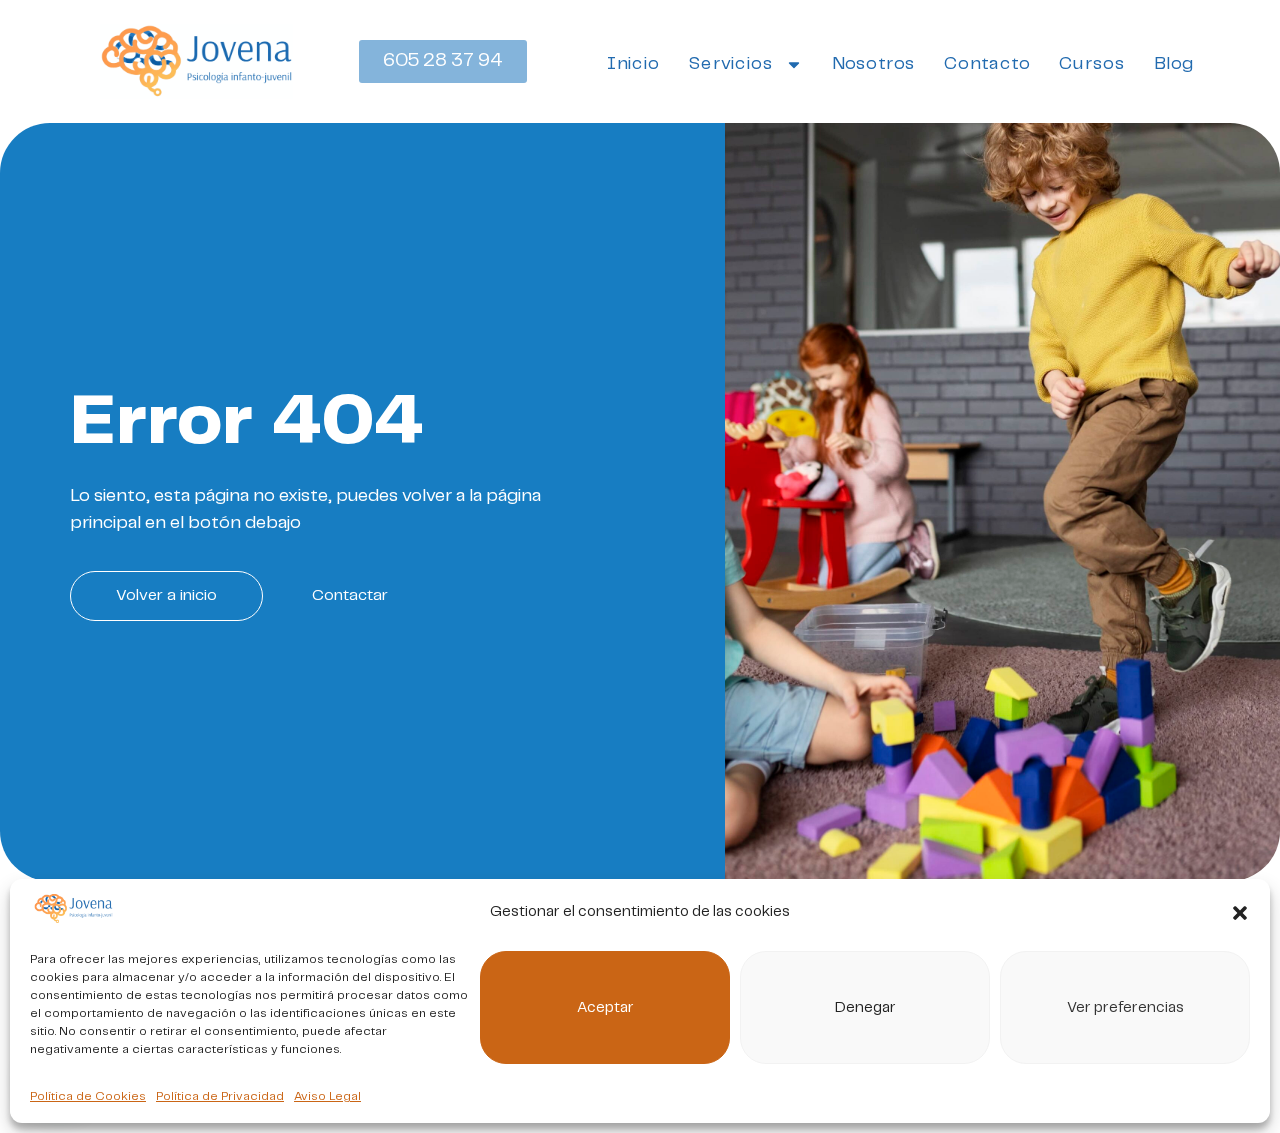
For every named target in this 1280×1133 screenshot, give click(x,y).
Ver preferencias (1125, 1008)
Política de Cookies (88, 1096)
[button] (1240, 913)
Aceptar (605, 1008)
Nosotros (874, 63)
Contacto (987, 63)
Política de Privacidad (220, 1096)
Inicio (633, 63)
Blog (1173, 63)
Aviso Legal (327, 1096)
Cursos (1092, 63)
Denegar (865, 1008)
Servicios (730, 63)
